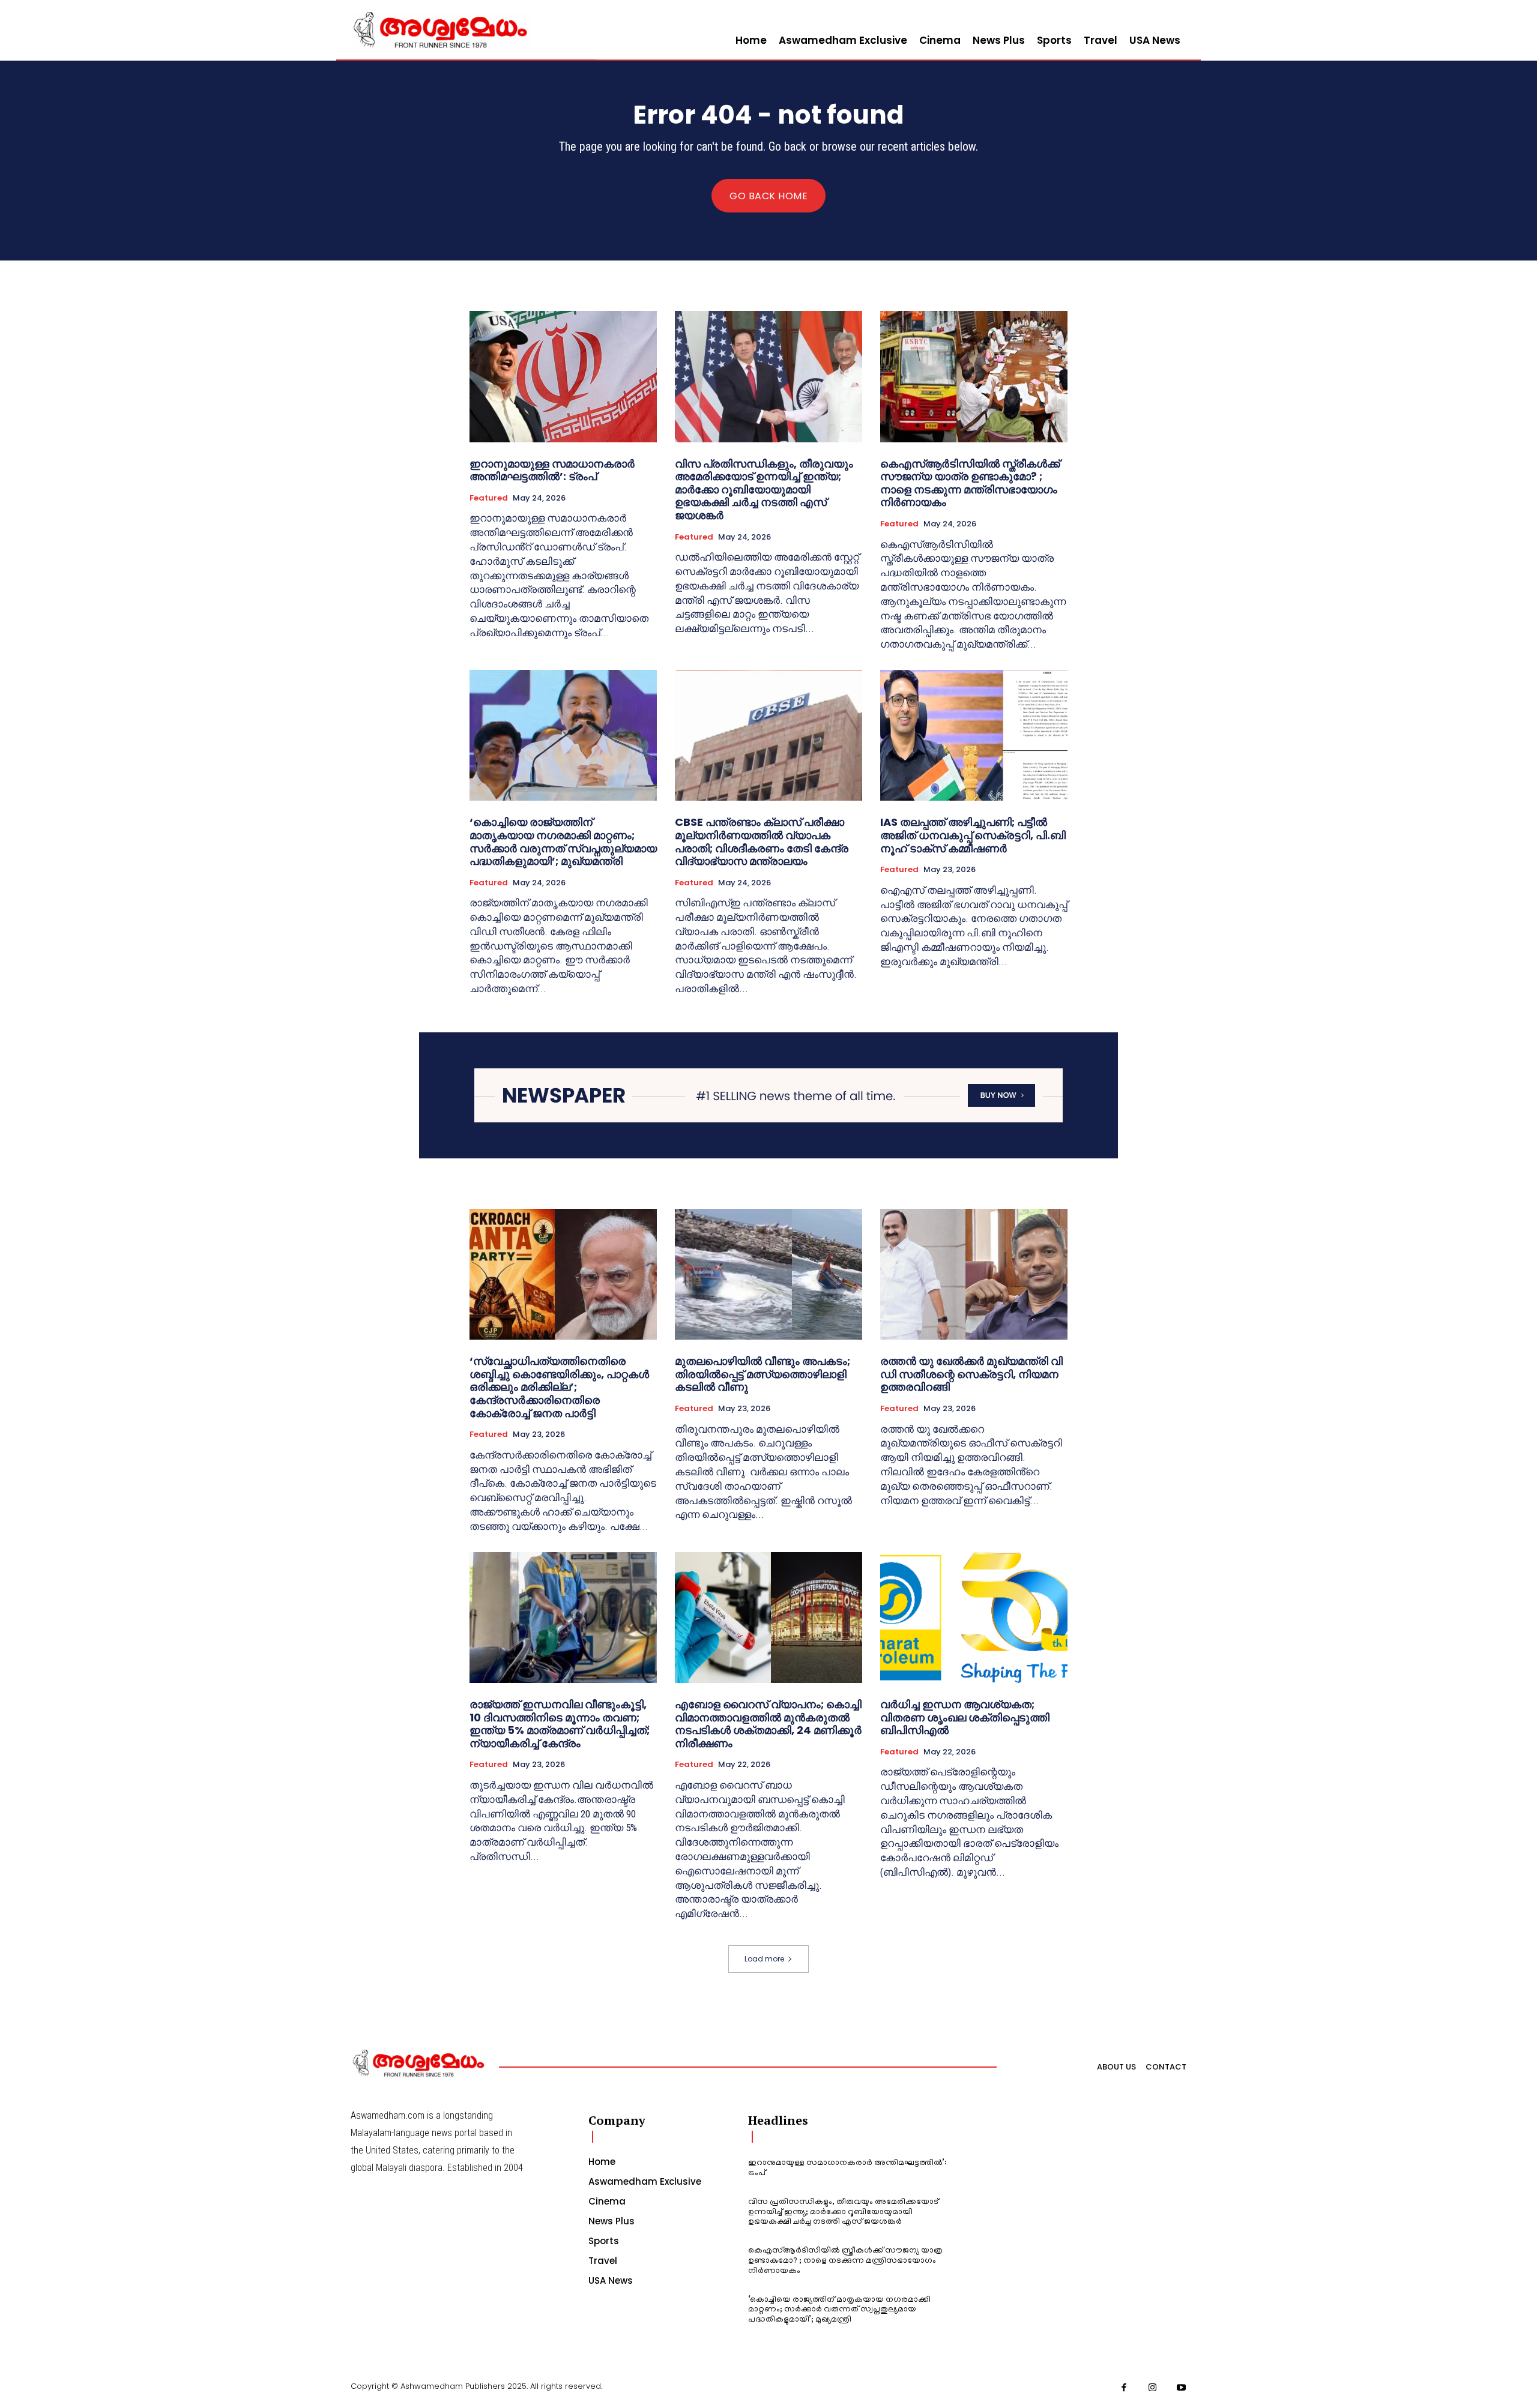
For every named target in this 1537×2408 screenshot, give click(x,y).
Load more (764, 1959)
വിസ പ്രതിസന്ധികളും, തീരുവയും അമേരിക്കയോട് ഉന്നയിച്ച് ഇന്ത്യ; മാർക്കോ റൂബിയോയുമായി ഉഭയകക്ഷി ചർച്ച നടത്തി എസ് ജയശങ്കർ (764, 489)
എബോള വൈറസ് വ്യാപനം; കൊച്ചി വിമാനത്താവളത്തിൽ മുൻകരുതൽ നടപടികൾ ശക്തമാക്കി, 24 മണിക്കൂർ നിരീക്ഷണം (768, 1724)
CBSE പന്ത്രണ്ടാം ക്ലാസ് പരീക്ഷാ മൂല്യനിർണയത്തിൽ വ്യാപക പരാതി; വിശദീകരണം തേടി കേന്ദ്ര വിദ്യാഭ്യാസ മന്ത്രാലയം (762, 841)
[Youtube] (1182, 2388)
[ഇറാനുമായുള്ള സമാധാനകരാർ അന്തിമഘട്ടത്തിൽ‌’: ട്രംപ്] (563, 376)
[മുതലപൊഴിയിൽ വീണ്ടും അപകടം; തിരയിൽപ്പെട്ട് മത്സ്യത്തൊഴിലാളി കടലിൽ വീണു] (768, 1274)
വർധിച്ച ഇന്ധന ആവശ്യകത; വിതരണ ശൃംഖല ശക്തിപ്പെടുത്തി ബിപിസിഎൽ (965, 1717)
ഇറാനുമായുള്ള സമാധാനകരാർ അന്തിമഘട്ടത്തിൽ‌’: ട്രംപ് (552, 470)
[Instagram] (1153, 2388)
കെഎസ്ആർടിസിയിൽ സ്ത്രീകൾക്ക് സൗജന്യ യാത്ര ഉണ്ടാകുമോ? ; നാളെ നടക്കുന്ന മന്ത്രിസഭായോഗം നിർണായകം (970, 483)
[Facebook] (1125, 2388)
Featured (489, 498)
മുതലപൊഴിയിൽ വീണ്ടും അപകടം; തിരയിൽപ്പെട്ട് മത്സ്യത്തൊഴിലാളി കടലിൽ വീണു (762, 1374)
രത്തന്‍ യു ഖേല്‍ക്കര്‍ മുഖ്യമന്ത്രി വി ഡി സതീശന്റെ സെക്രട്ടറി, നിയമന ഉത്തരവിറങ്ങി (971, 1374)
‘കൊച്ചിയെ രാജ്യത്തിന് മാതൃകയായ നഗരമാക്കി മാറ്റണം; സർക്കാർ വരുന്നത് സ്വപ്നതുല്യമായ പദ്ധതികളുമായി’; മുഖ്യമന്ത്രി (563, 841)
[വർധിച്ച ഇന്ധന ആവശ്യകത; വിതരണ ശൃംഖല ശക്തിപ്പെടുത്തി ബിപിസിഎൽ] (974, 1618)
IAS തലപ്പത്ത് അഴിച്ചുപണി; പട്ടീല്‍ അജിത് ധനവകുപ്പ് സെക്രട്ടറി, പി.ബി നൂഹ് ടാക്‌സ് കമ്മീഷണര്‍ (973, 835)
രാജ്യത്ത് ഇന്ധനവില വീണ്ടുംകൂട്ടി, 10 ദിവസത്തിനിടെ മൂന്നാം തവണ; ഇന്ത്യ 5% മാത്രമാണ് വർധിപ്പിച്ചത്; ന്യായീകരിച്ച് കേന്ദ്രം (560, 1724)
